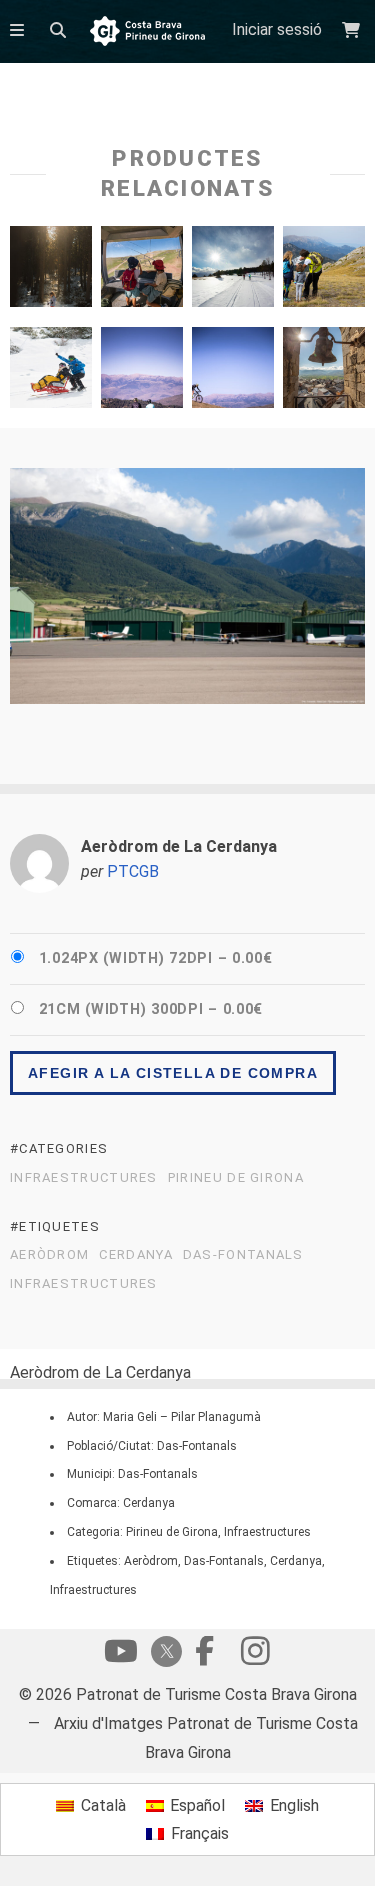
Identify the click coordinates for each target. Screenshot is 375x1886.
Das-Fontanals (243, 1255)
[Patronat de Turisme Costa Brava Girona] (147, 32)
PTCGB (133, 871)
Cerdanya (135, 1255)
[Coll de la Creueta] (233, 372)
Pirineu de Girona (236, 1178)
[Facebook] (205, 1656)
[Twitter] (163, 1653)
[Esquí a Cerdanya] (233, 271)
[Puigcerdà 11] (324, 372)
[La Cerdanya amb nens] (324, 271)
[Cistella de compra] (353, 30)
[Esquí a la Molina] (51, 372)
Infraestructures (84, 1178)
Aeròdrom (49, 1255)
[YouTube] (121, 1656)
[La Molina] (142, 271)
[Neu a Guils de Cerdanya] (51, 271)
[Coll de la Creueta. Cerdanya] (142, 372)
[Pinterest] (255, 1656)
